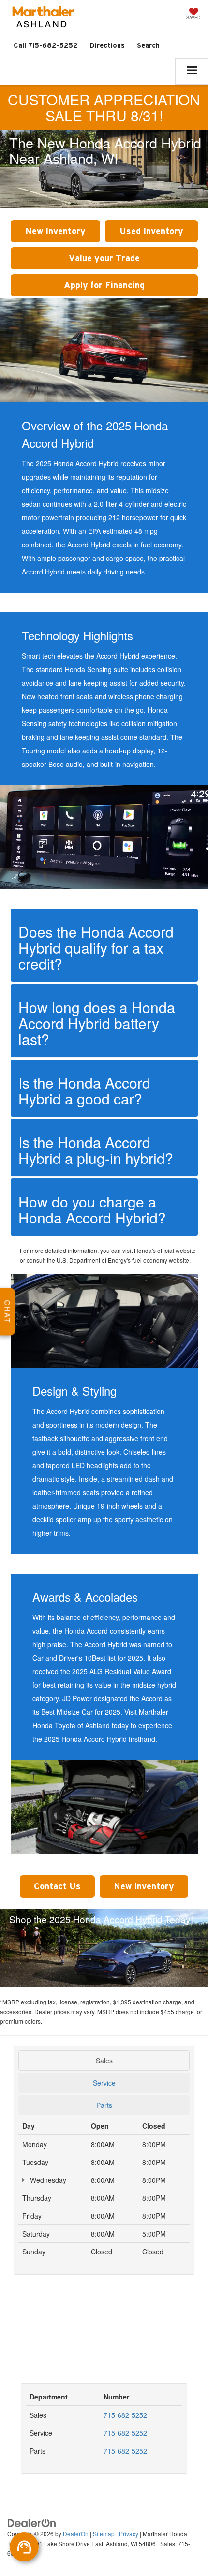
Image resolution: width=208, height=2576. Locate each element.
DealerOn (76, 2534)
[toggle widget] (24, 2547)
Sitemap (104, 2534)
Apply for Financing (104, 285)
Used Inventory (151, 231)
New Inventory (55, 231)
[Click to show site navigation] (192, 71)
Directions (107, 45)
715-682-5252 (125, 2415)
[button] (46, 46)
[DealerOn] (32, 2522)
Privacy (129, 2534)
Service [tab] (104, 2083)
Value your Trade (104, 258)
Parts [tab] (104, 2105)
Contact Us (57, 1886)
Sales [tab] (104, 2061)
